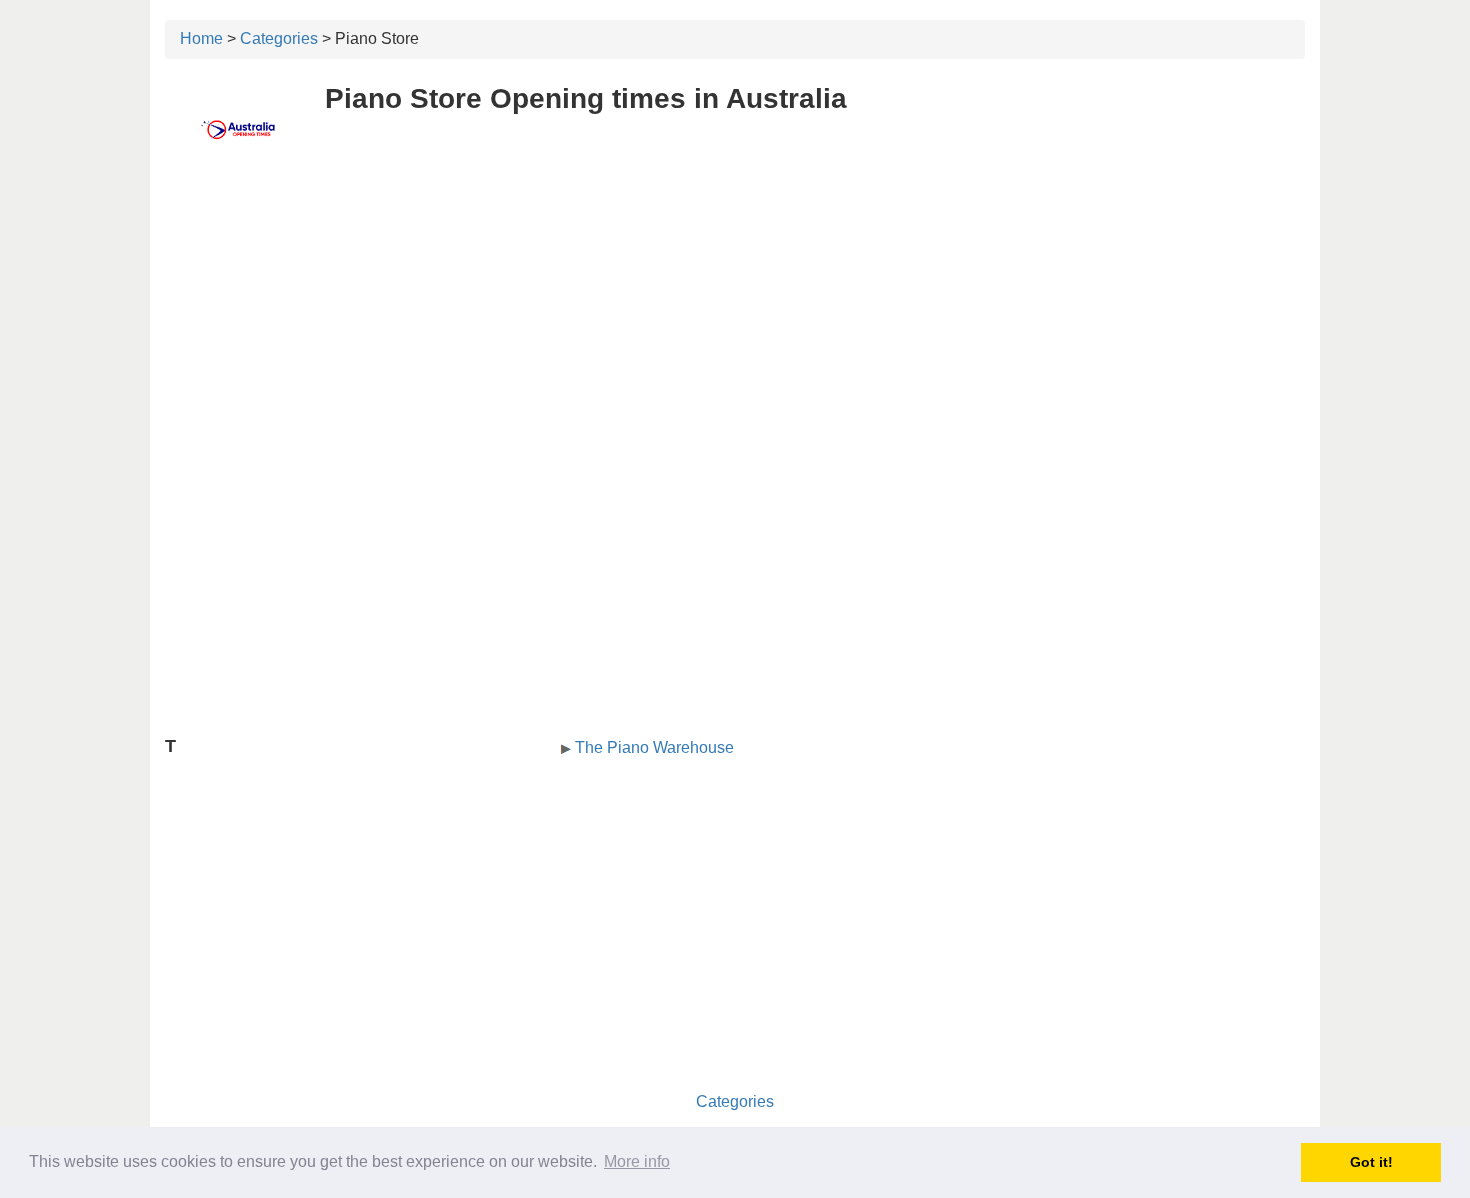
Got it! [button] (1371, 1162)
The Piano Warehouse (654, 747)
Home (201, 38)
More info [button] (637, 1161)
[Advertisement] (735, 317)
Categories (279, 38)
